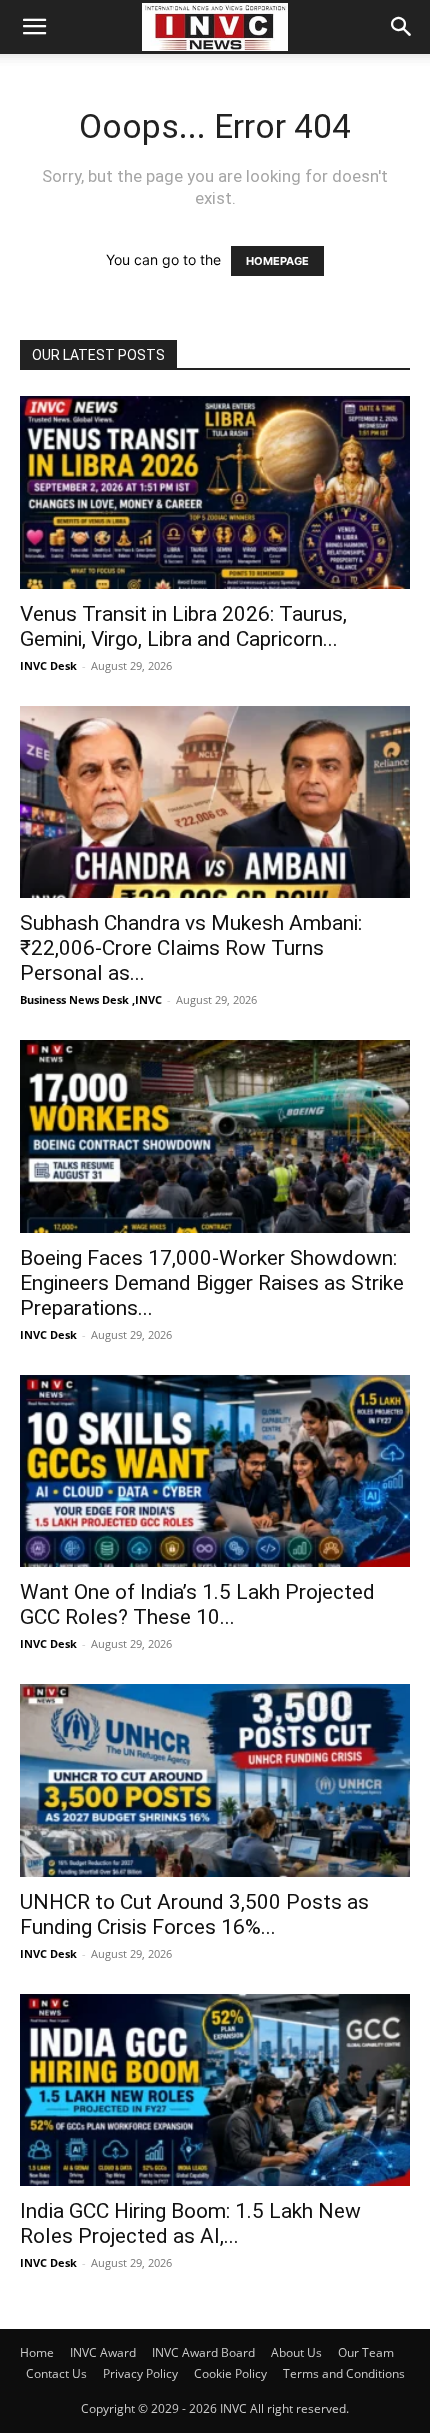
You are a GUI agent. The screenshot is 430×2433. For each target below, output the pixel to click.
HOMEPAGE (277, 261)
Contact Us (56, 2373)
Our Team (366, 2352)
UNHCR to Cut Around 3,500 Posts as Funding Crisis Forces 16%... (194, 1914)
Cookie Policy (230, 2373)
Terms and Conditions (344, 2373)
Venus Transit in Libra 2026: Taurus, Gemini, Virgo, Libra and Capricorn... (183, 626)
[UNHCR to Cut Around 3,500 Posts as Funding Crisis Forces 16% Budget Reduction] (215, 1780)
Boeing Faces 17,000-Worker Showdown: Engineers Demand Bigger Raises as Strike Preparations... (212, 1283)
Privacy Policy (140, 2373)
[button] (34, 27)
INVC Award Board (203, 2352)
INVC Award (103, 2352)
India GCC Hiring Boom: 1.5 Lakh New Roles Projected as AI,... (190, 2223)
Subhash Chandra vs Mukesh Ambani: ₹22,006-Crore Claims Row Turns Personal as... (191, 948)
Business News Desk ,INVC (91, 999)
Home (37, 2352)
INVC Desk (48, 665)
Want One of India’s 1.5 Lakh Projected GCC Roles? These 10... (197, 1604)
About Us (296, 2352)
